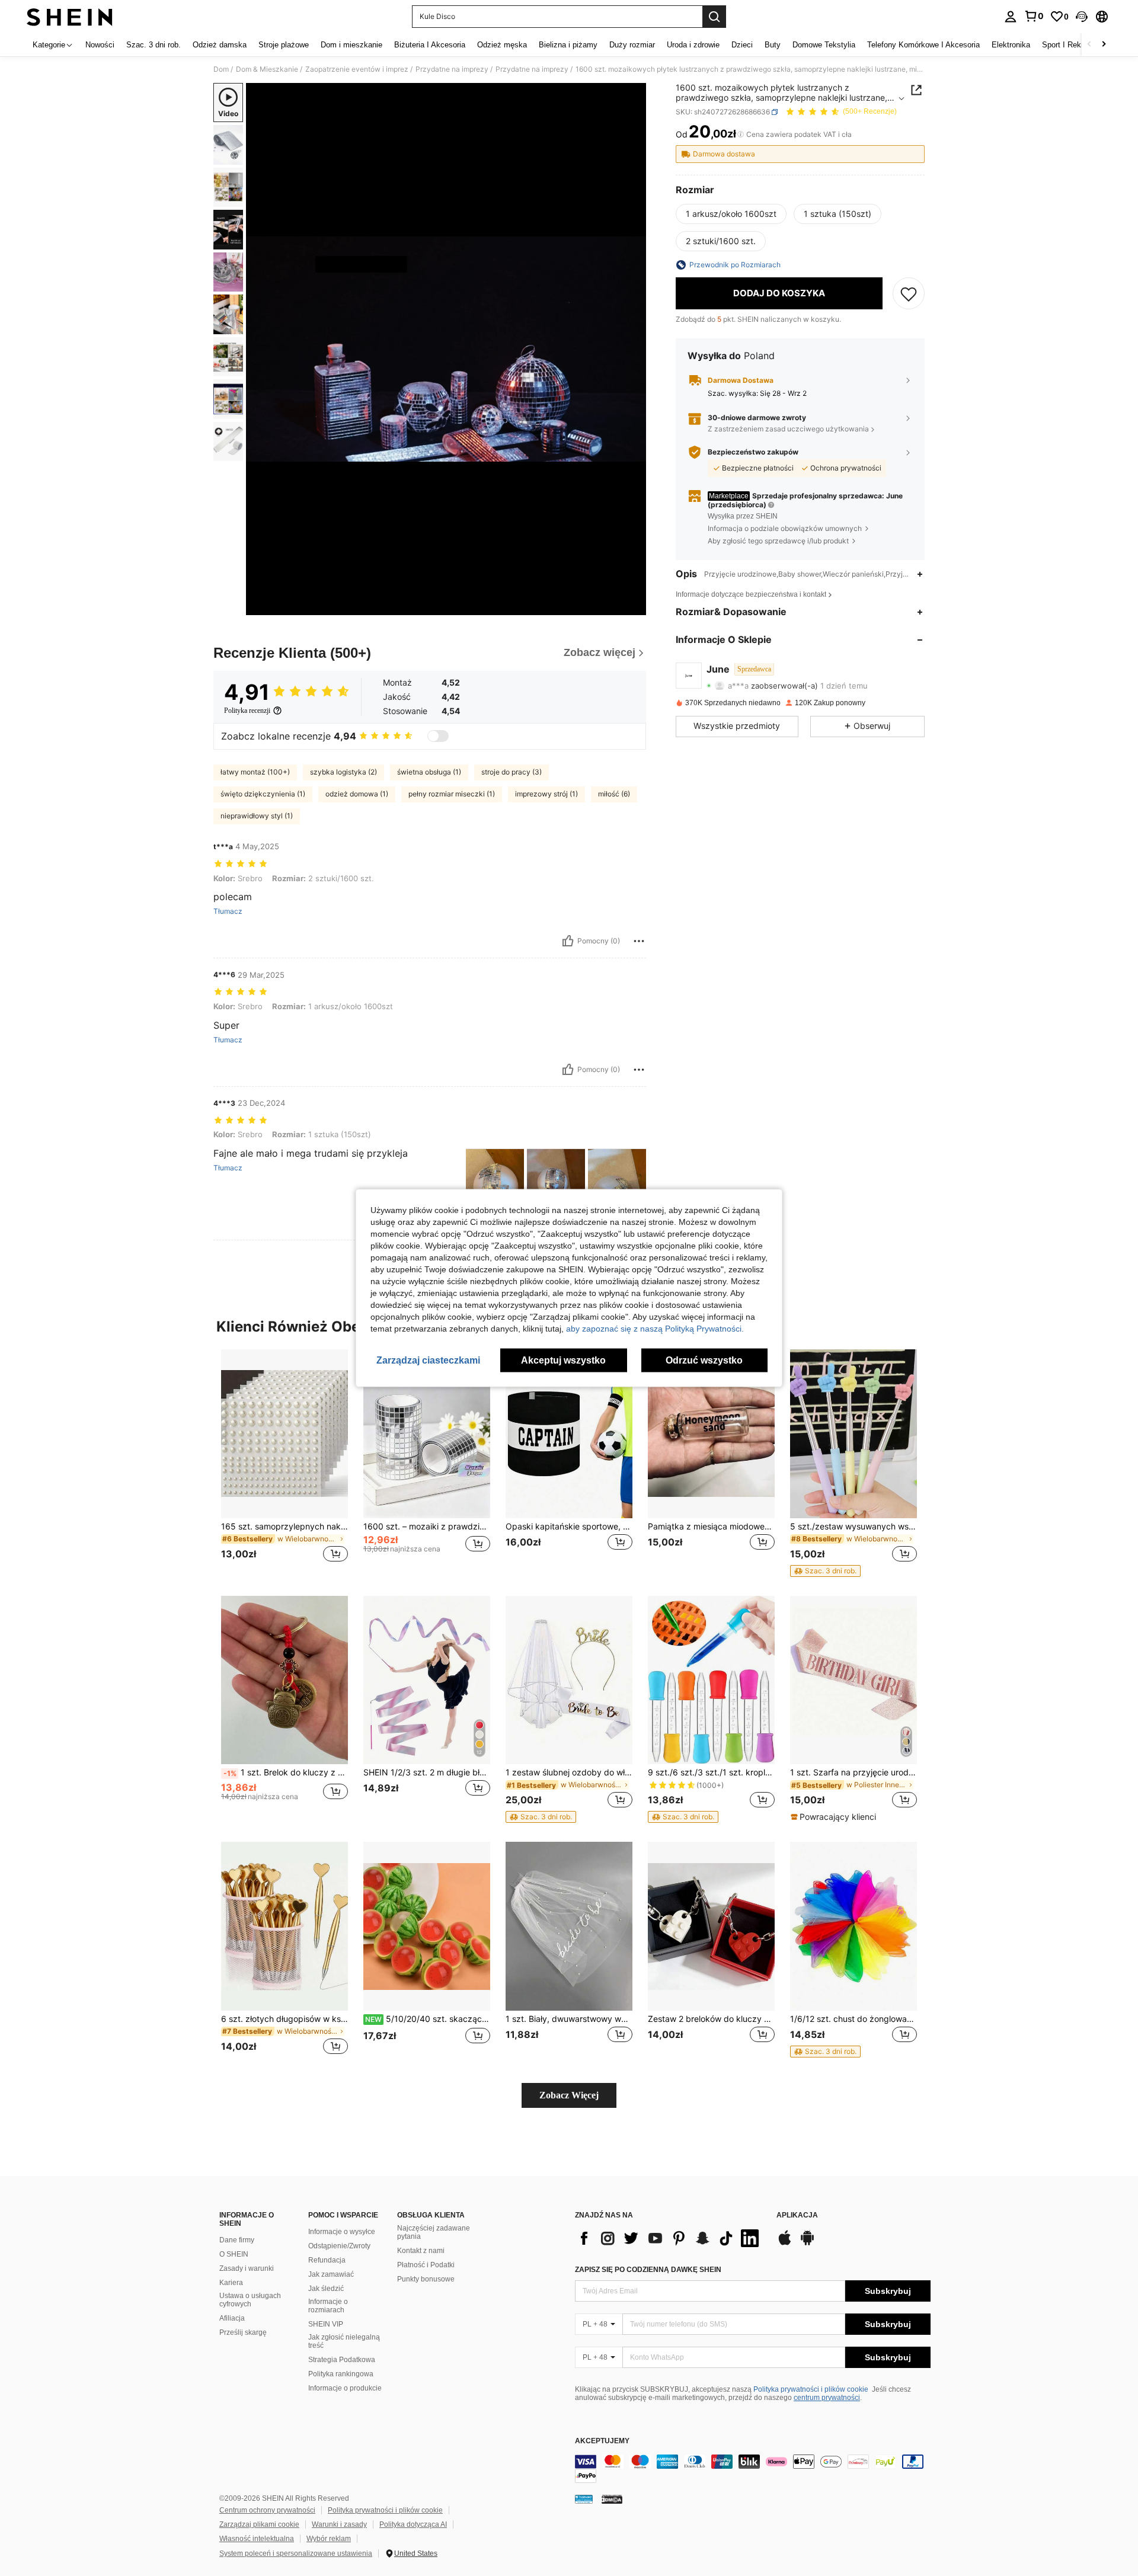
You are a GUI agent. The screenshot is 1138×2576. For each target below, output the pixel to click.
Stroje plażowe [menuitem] (284, 45)
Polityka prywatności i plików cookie (811, 2389)
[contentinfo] (753, 2469)
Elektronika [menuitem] (1011, 45)
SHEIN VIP (326, 2324)
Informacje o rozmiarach (328, 2306)
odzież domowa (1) (357, 794)
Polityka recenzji (247, 711)
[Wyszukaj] (714, 17)
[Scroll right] (1104, 45)
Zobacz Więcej (569, 2095)
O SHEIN (234, 2254)
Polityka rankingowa (341, 2374)
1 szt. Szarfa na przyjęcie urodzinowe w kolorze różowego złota (853, 1772)
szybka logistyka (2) (343, 772)
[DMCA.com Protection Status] (612, 2499)
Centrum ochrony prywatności (267, 2510)
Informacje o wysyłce (342, 2232)
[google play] (807, 2244)
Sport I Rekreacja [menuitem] (1072, 45)
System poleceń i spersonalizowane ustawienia (296, 2553)
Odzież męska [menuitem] (502, 45)
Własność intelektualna (257, 2539)
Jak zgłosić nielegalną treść (344, 2341)
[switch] (438, 736)
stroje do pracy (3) (512, 772)
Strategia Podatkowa (342, 2360)
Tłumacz (228, 911)
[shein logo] (70, 17)
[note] (825, 1571)
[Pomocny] (568, 941)
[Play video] (446, 349)
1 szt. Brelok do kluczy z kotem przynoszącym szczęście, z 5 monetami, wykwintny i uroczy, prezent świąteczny (286, 1772)
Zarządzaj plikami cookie (259, 2524)
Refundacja (327, 2260)
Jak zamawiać (331, 2274)
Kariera (231, 2283)
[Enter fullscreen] (634, 606)
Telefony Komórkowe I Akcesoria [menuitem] (923, 45)
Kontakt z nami (421, 2251)
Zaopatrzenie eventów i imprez (357, 69)
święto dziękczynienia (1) (263, 794)
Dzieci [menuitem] (742, 45)
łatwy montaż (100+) (255, 772)
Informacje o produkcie (345, 2388)
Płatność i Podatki (426, 2265)
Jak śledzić (326, 2289)
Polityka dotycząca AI (413, 2524)
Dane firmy (237, 2240)
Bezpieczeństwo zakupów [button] (753, 452)
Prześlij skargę (243, 2332)
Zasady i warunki (247, 2268)
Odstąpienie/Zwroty (339, 2246)
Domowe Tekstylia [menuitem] (824, 45)
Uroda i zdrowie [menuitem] (693, 45)
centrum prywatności (827, 2398)
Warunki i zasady (339, 2524)
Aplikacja (797, 2215)
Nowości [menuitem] (100, 45)
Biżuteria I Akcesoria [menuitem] (430, 45)
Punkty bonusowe (426, 2279)
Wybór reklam (329, 2539)
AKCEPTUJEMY (602, 2441)
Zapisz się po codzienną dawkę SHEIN (648, 2270)
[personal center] (1011, 17)
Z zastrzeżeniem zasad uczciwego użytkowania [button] (788, 429)
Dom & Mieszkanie (267, 69)
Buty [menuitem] (773, 45)
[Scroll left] (1089, 45)
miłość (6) (614, 794)
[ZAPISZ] (909, 293)
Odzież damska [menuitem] (220, 45)
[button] (1082, 17)
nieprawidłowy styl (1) (257, 816)
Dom (221, 69)
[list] (670, 2238)
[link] (1034, 16)
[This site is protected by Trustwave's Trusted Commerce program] (584, 2499)
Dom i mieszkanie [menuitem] (351, 45)
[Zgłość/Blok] (639, 941)
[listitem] (284, 1463)
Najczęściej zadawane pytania (434, 2232)
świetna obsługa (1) (429, 772)
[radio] (731, 214)
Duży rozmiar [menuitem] (632, 45)
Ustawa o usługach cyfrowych (250, 2300)
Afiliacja (232, 2318)
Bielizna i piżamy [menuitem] (568, 45)
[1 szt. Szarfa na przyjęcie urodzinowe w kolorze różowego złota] (853, 1680)
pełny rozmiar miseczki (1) (452, 794)
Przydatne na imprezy (452, 69)
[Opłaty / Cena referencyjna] (741, 135)
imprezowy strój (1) (546, 794)
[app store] (785, 2244)
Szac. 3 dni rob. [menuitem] (154, 45)
